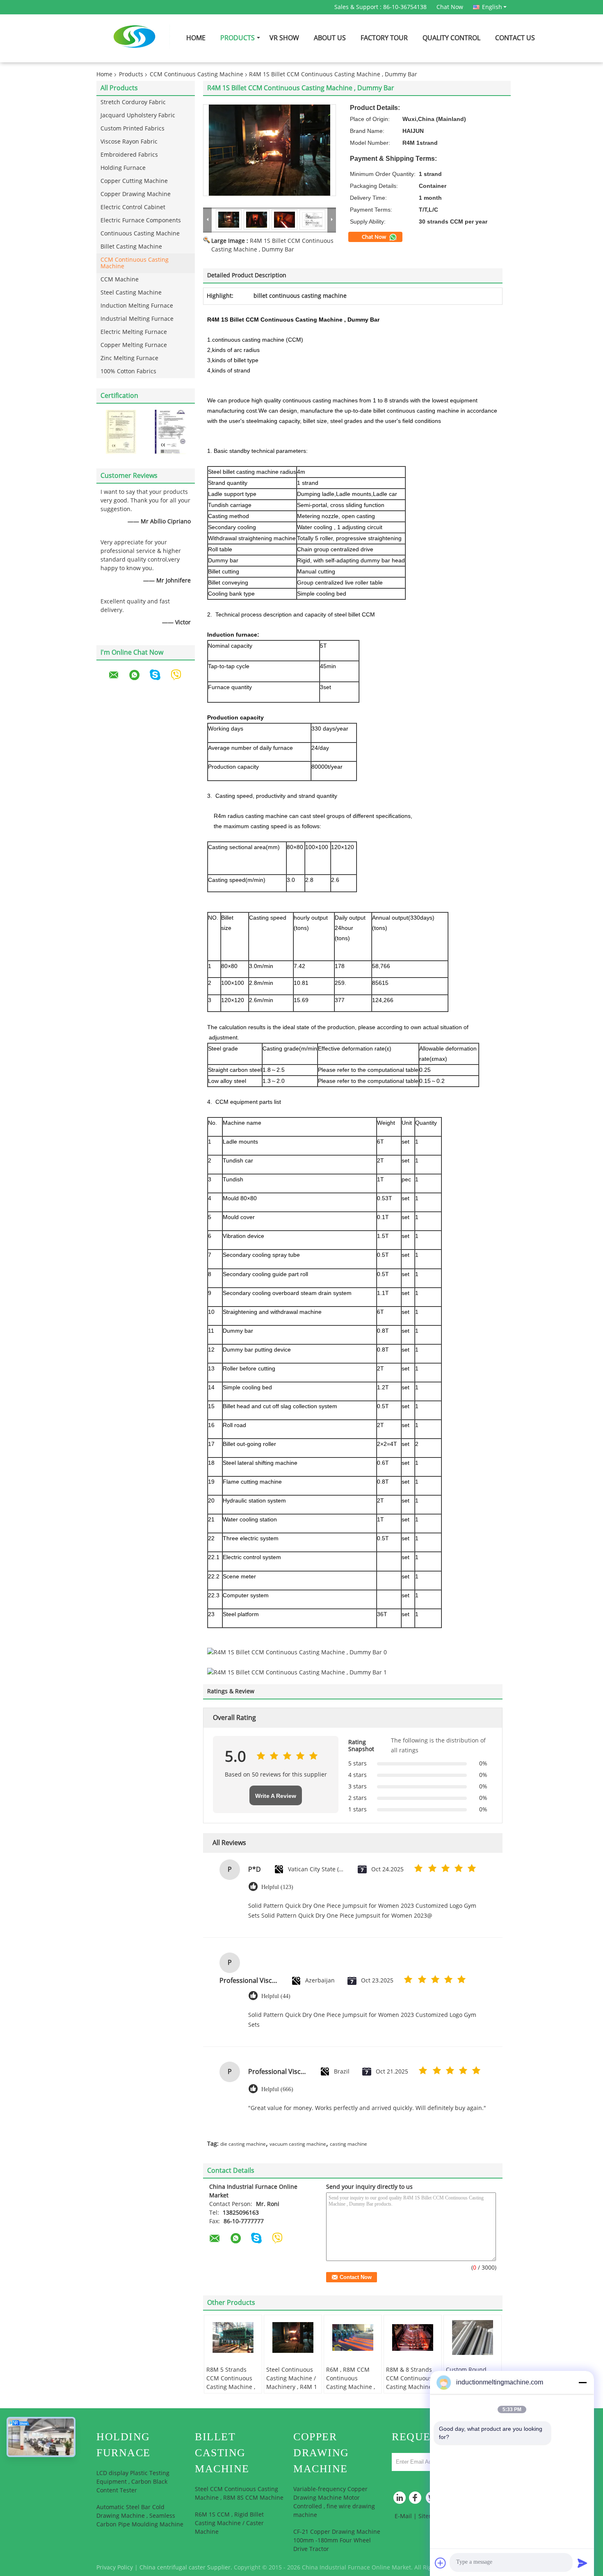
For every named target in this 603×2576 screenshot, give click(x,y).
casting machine (348, 2144)
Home (196, 38)
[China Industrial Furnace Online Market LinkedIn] (400, 2500)
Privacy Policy (115, 2568)
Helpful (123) (277, 1887)
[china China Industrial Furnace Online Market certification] (121, 432)
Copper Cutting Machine (134, 181)
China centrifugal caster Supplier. (187, 2568)
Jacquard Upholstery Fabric (138, 115)
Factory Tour (384, 38)
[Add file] (441, 2563)
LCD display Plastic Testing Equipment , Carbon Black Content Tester (133, 2482)
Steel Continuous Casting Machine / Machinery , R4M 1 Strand (292, 2383)
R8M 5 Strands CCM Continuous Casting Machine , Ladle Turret (231, 2383)
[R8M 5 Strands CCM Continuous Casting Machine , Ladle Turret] (233, 2338)
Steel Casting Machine (131, 293)
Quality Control (451, 38)
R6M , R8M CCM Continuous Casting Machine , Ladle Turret (351, 2383)
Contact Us (515, 38)
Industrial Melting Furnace (137, 319)
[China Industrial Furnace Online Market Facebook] (416, 2500)
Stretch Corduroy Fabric (133, 102)
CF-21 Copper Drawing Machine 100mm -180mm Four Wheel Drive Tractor (337, 2541)
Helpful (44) (276, 1996)
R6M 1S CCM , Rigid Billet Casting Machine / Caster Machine (229, 2523)
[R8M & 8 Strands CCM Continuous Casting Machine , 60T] (413, 2338)
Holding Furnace (123, 168)
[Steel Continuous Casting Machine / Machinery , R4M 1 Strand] (293, 2338)
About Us (330, 38)
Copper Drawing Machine (136, 194)
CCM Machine (120, 280)
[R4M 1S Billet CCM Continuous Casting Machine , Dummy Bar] (270, 150)
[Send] (582, 2563)
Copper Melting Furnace (134, 345)
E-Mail (403, 2516)
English (492, 7)
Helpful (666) (277, 2089)
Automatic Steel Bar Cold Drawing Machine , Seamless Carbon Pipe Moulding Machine (140, 2516)
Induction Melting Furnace (137, 306)
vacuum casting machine (298, 2144)
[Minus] (582, 2382)
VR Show (284, 38)
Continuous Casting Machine (140, 234)
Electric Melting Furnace (134, 332)
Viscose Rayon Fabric (129, 142)
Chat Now (450, 7)
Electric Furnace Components (141, 220)
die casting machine (243, 2144)
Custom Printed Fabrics (132, 129)
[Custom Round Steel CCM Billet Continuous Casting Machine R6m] (473, 2338)
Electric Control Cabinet (133, 207)
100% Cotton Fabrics (128, 371)
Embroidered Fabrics (129, 155)
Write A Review (276, 1796)
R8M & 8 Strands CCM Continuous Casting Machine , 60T (410, 2383)
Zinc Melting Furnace (129, 358)
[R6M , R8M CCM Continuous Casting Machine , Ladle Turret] (353, 2338)
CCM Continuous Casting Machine (196, 74)
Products (238, 38)
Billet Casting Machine (131, 247)
